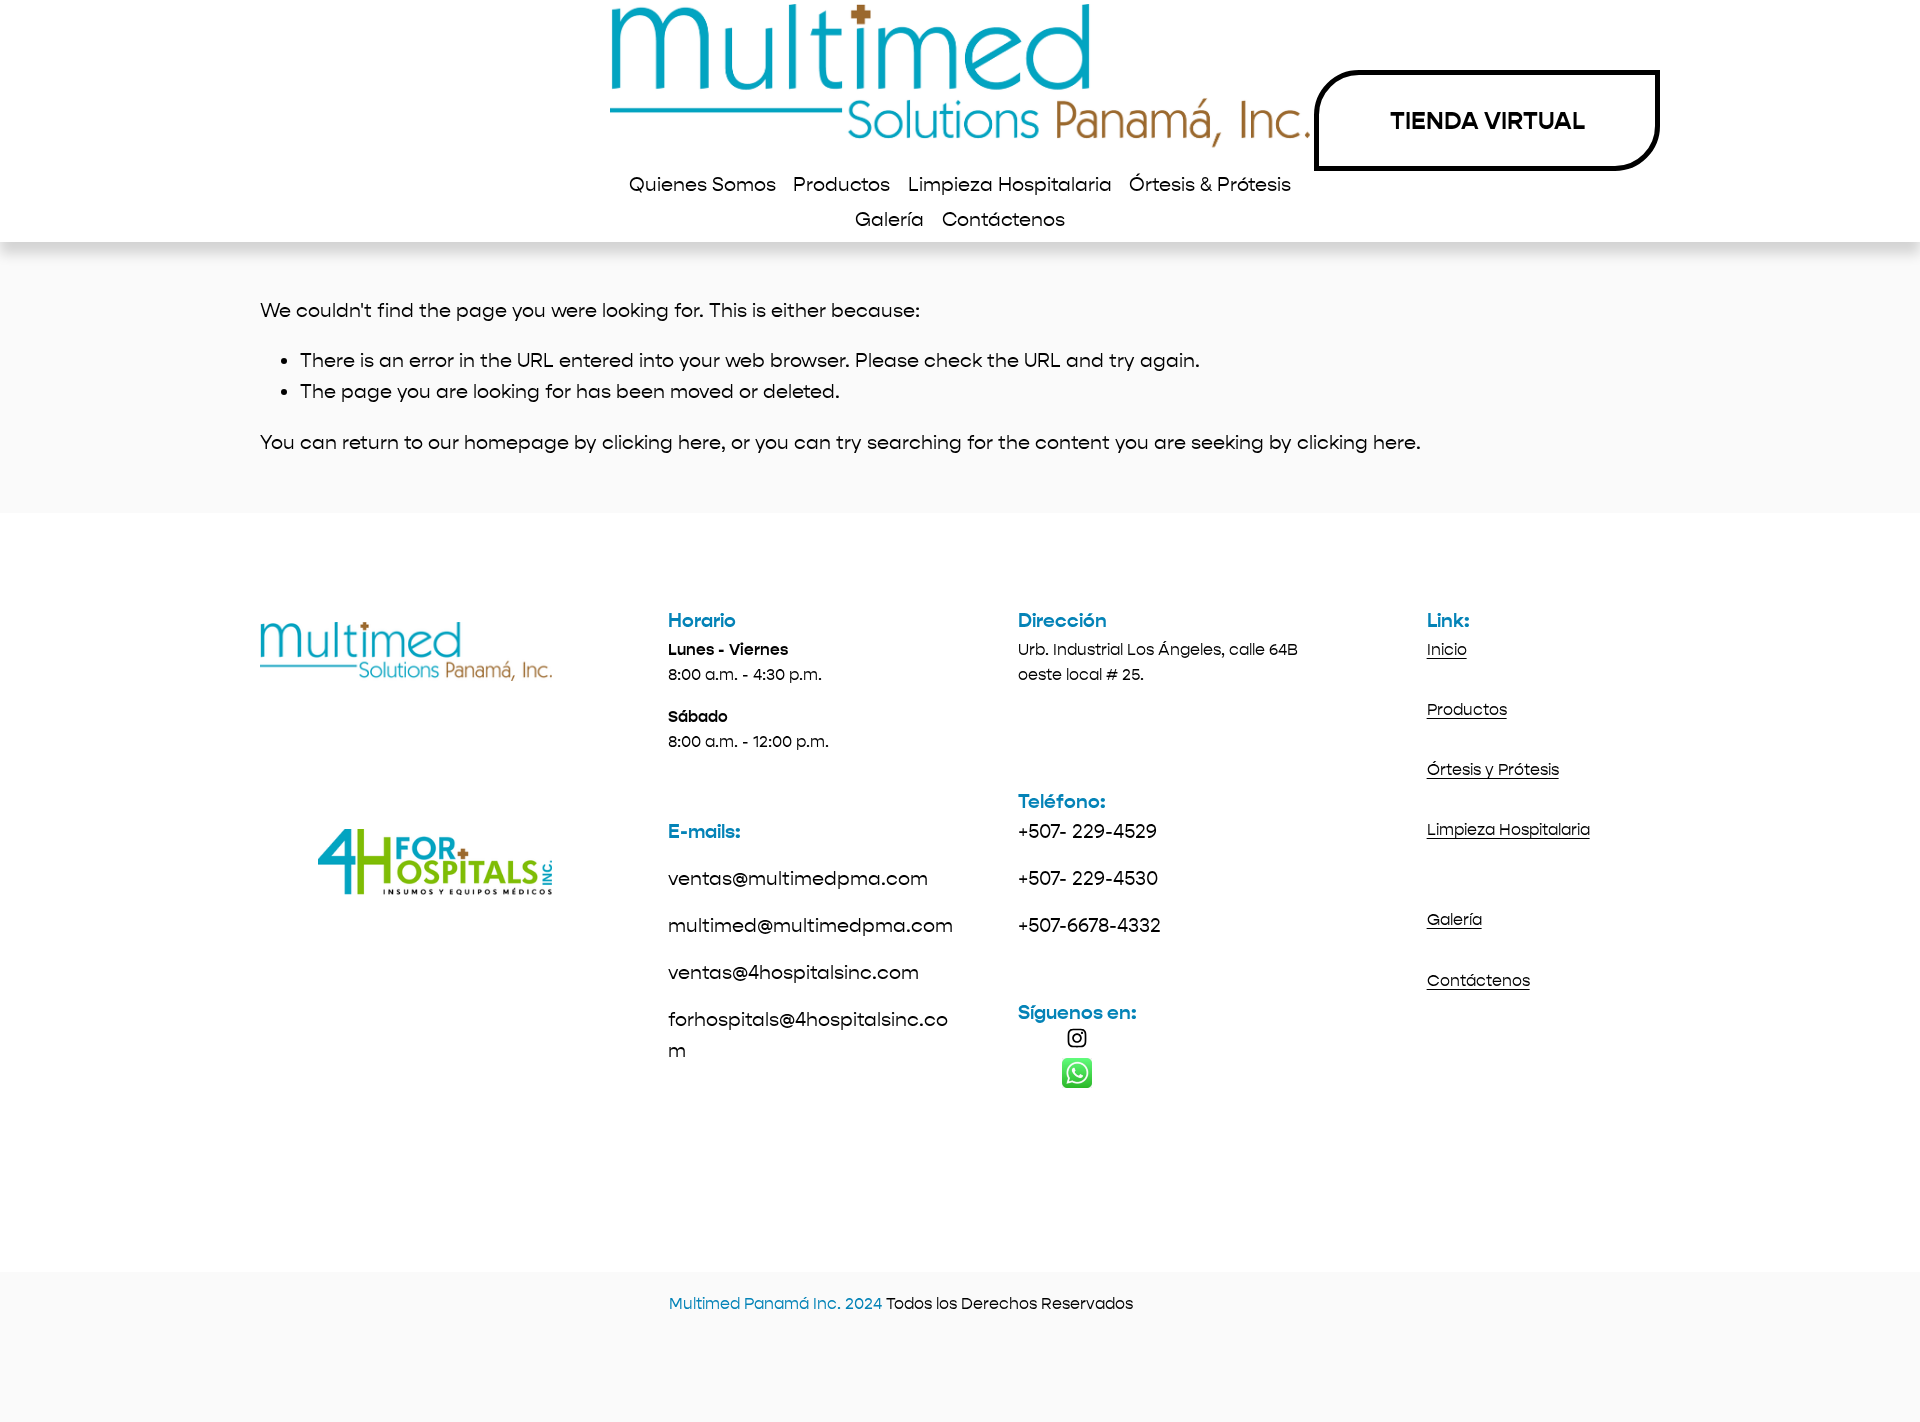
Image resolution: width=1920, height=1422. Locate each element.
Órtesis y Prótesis (1493, 769)
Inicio (1447, 649)
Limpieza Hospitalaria (1010, 184)
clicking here (661, 442)
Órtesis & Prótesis (1210, 184)
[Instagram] (1077, 1038)
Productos (841, 184)
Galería (889, 219)
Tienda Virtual (1487, 121)
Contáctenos (1003, 219)
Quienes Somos (702, 184)
